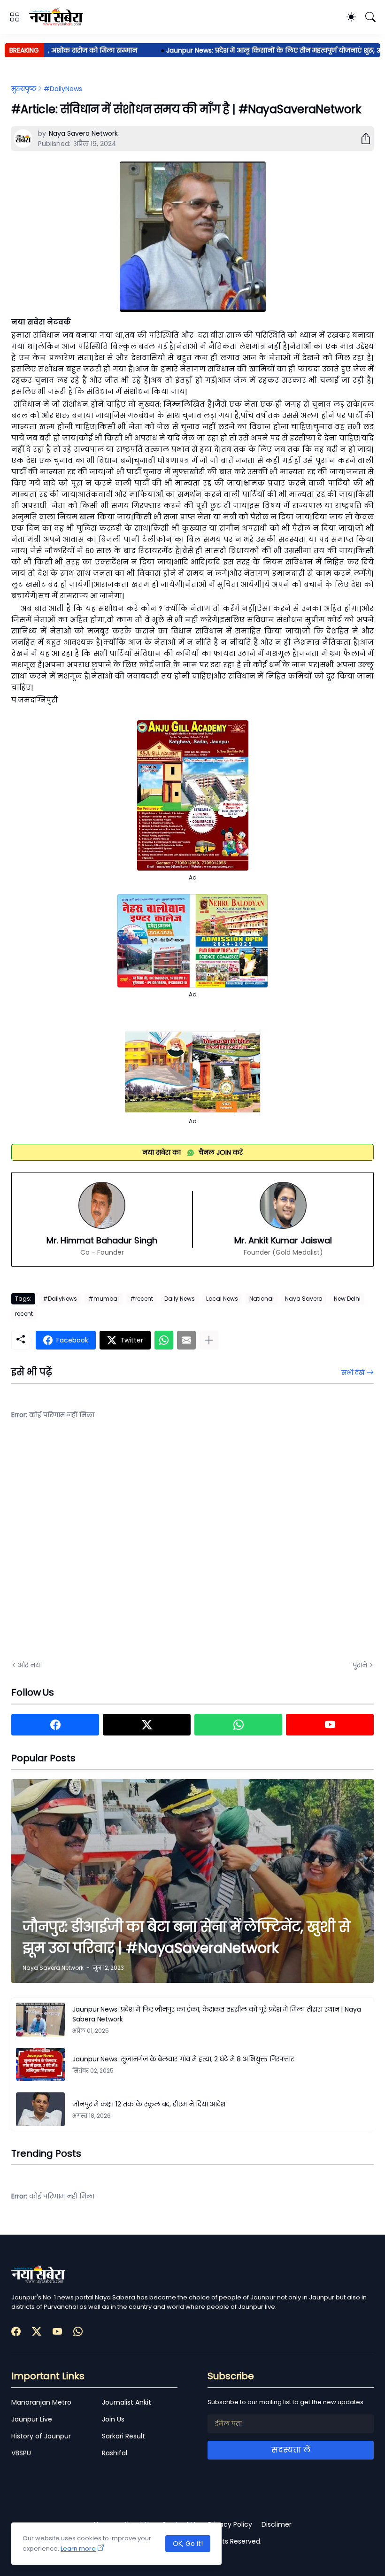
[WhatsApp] (164, 1340)
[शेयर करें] (362, 139)
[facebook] (55, 1725)
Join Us (113, 2419)
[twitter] (147, 1725)
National (262, 1299)
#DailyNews (63, 89)
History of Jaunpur (41, 2436)
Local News (222, 1299)
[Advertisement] (105, 1547)
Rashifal (115, 2453)
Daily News (180, 1299)
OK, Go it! (188, 2544)
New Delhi (347, 1299)
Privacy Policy (230, 2524)
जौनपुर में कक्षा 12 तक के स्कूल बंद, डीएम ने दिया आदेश (149, 2104)
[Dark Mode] (351, 17)
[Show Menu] (15, 17)
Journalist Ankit (127, 2402)
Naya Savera (304, 1299)
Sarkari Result (123, 2436)
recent (24, 1314)
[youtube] (330, 1725)
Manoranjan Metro (41, 2402)
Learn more (78, 2549)
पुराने (360, 1665)
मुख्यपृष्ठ (24, 89)
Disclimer (277, 2524)
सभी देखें (353, 1373)
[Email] (186, 1340)
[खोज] (370, 17)
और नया (30, 1665)
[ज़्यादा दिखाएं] (209, 1340)
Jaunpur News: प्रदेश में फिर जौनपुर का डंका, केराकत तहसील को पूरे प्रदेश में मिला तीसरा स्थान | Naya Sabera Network (217, 2014)
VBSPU (21, 2453)
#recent (142, 1299)
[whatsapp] (238, 1725)
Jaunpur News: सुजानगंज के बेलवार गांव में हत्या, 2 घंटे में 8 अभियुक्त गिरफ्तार (183, 2059)
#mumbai (104, 1299)
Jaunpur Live (32, 2419)
